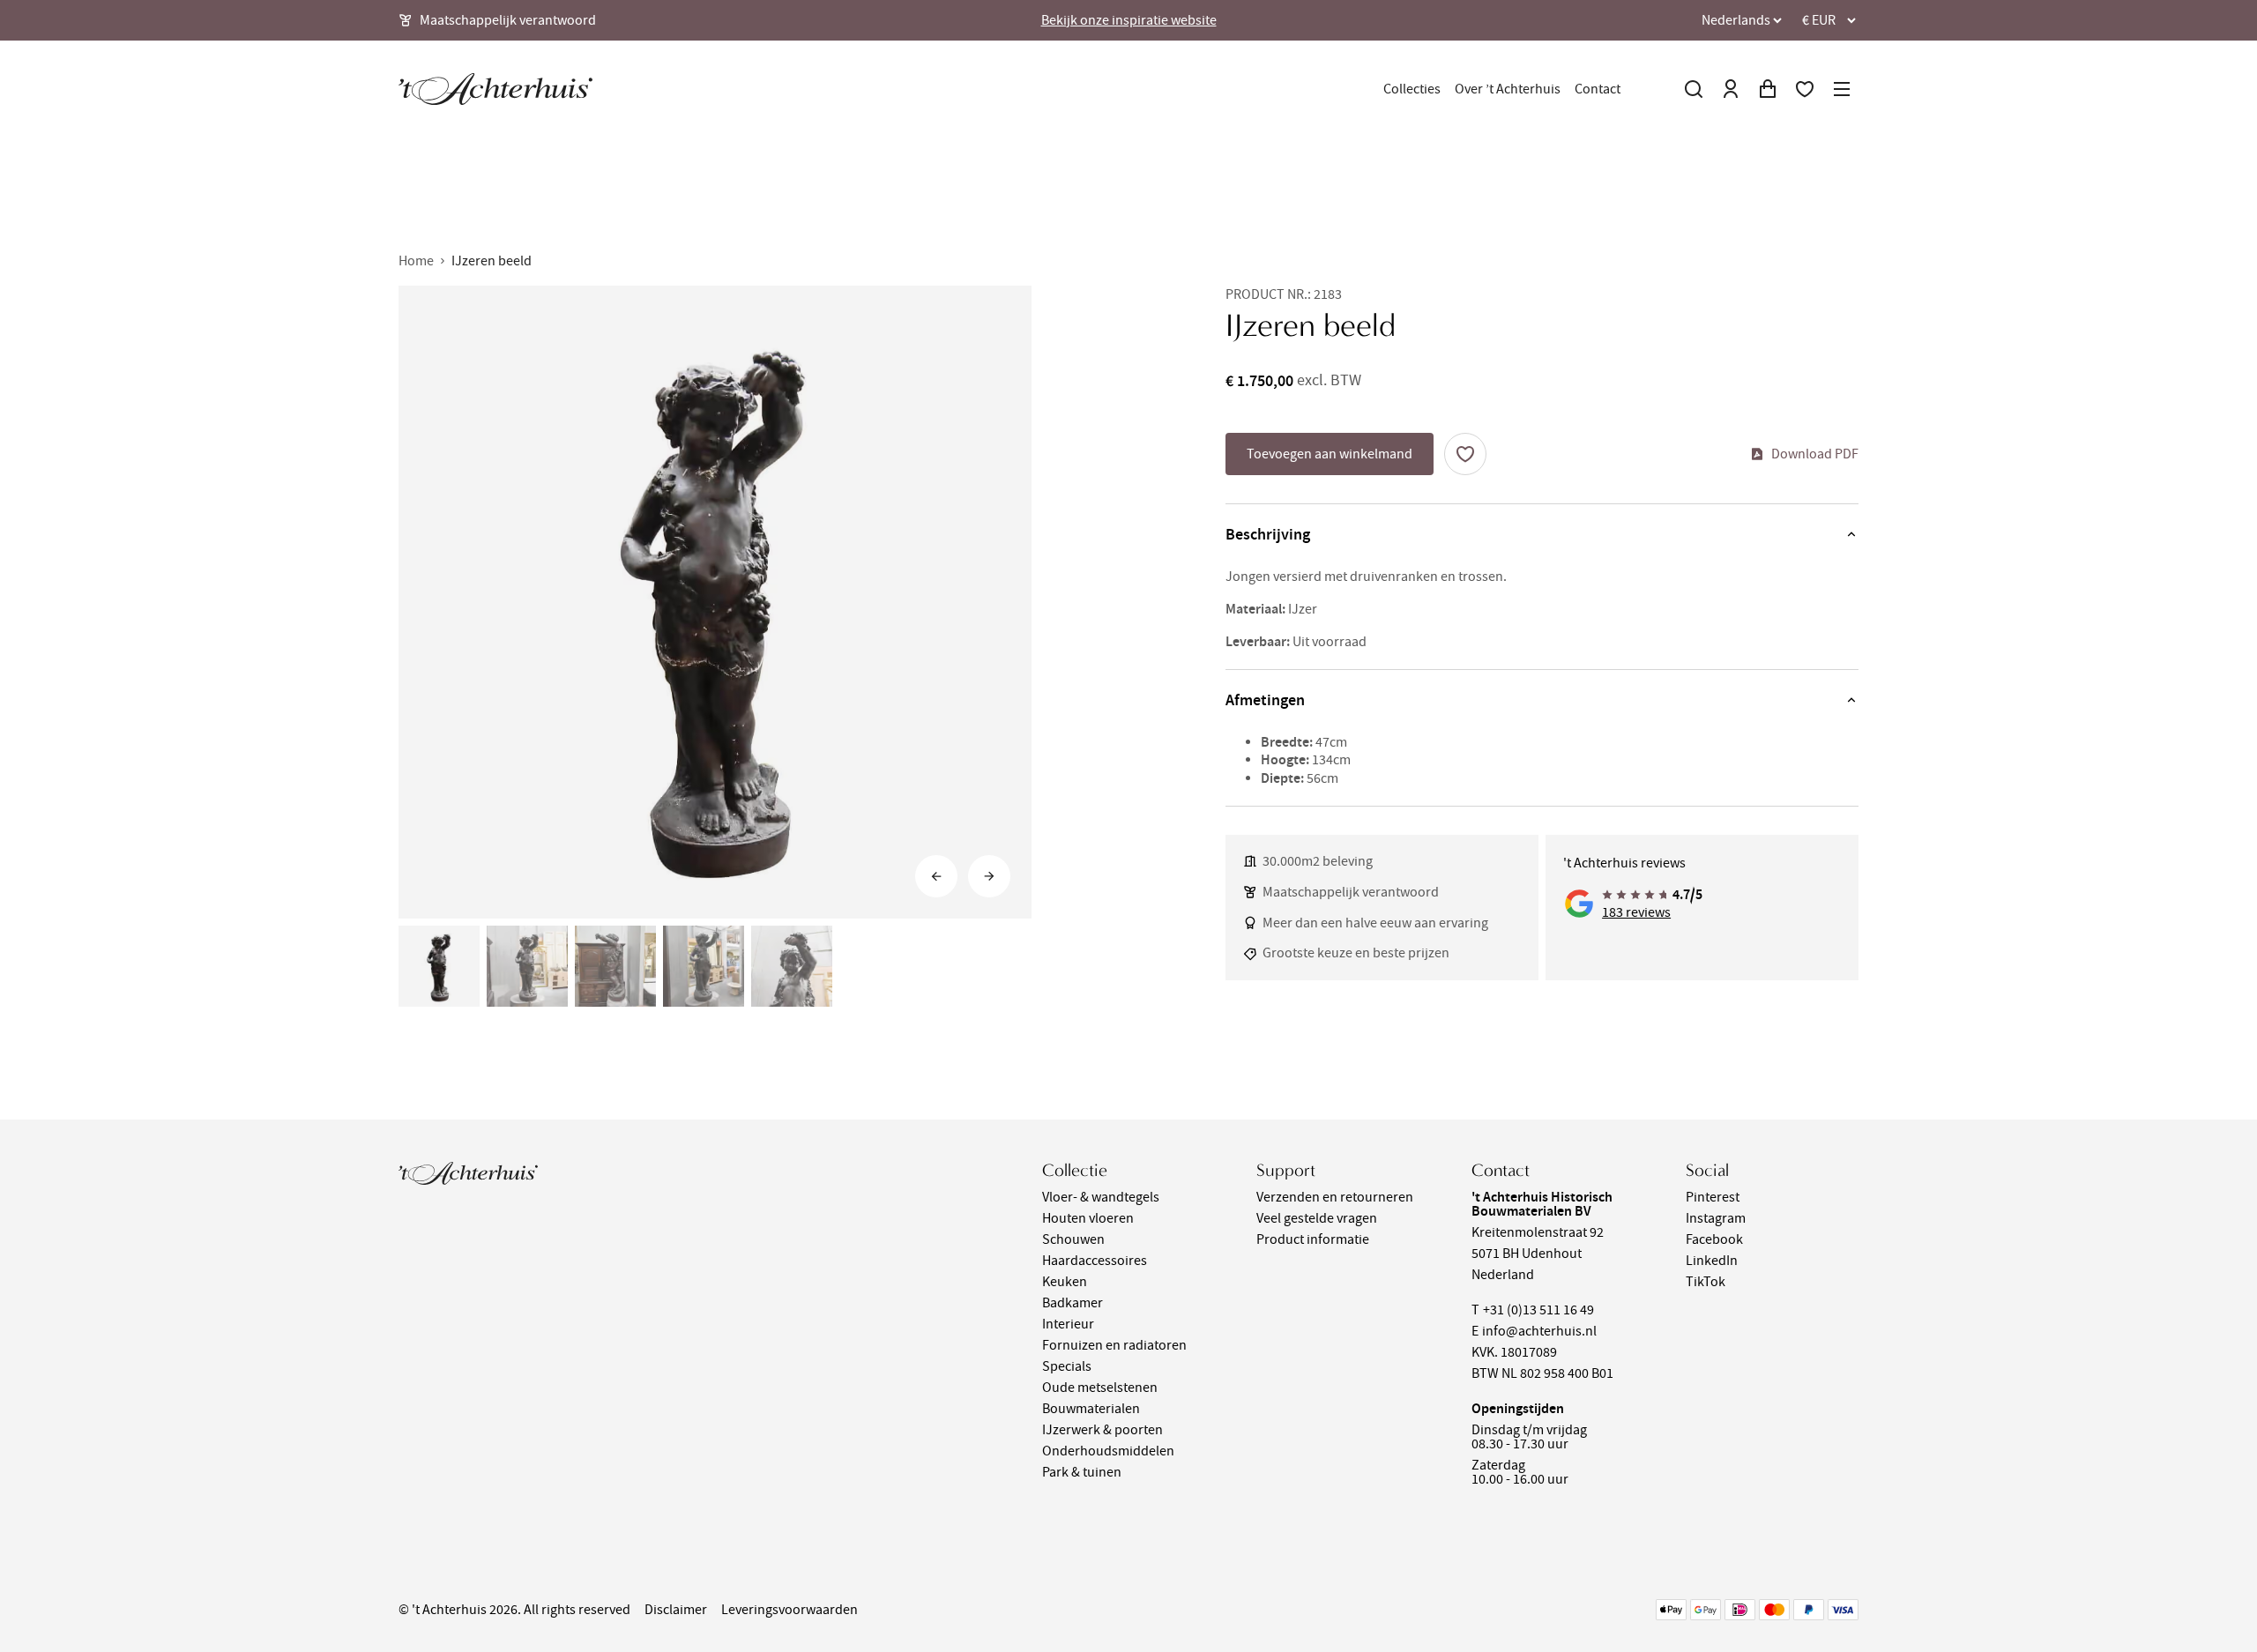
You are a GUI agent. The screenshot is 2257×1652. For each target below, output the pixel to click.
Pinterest (1713, 1197)
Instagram (1716, 1218)
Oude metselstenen (1100, 1388)
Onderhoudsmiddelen (1108, 1451)
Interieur (1068, 1324)
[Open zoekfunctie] (1694, 89)
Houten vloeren (1088, 1218)
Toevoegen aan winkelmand (1330, 454)
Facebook (1714, 1239)
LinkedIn (1712, 1261)
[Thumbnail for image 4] (704, 966)
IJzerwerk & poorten (1102, 1430)
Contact (1598, 89)
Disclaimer (676, 1610)
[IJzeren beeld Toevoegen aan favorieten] (1465, 454)
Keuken (1065, 1282)
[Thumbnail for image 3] (615, 966)
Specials (1067, 1366)
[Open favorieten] (1805, 89)
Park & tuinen (1082, 1472)
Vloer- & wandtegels (1101, 1197)
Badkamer (1073, 1303)
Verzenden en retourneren (1335, 1197)
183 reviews (1636, 912)
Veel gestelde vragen (1317, 1218)
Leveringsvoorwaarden (790, 1610)
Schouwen (1073, 1239)
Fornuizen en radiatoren (1114, 1345)
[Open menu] (1842, 89)
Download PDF (1815, 454)
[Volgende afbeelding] (989, 876)
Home (416, 261)
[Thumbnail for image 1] (439, 966)
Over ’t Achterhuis (1508, 89)
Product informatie (1313, 1239)
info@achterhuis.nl (1539, 1331)
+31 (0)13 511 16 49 (1538, 1310)
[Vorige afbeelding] (936, 876)
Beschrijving (1268, 534)
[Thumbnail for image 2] (527, 966)
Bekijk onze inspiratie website (1129, 20)
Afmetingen (1265, 700)
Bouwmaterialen (1091, 1409)
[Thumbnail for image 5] (792, 966)
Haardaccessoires (1095, 1261)
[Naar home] (495, 89)
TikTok (1706, 1282)
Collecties (1412, 89)
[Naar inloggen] (1731, 89)
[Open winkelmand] (1768, 89)
